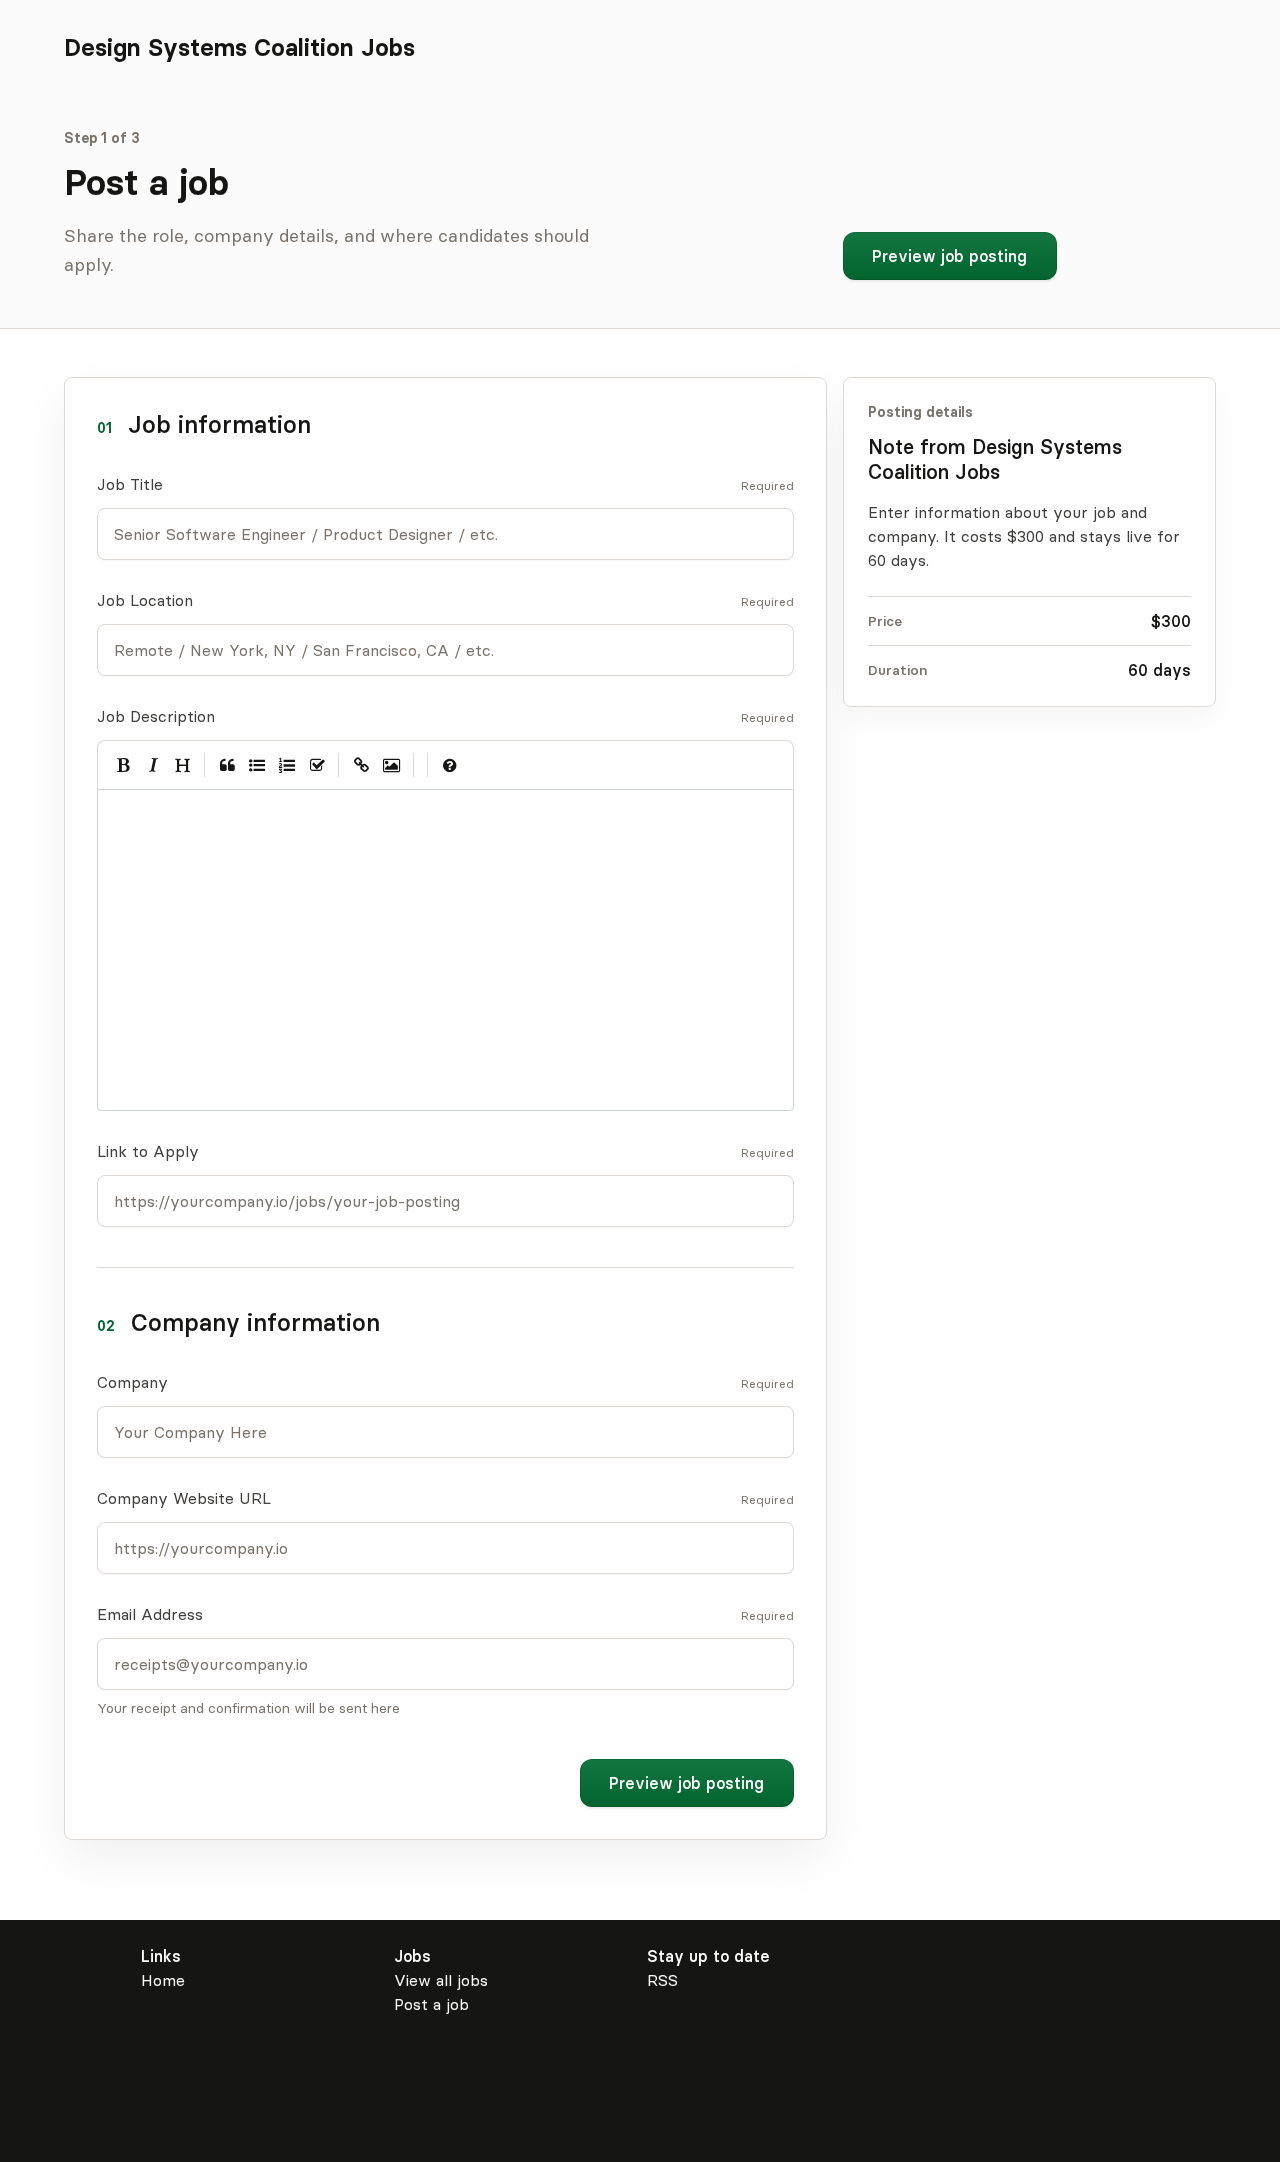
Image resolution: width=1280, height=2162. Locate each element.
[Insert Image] (391, 765)
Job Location (145, 600)
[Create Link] (361, 765)
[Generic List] (257, 765)
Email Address (150, 1614)
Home (163, 1980)
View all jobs (441, 1980)
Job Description (156, 716)
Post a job (431, 2004)
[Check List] (317, 765)
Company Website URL (184, 1498)
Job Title (130, 484)
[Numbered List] (287, 765)
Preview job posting (949, 256)
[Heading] (183, 765)
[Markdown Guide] (450, 765)
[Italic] (153, 765)
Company (132, 1382)
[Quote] (227, 765)
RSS (662, 1980)
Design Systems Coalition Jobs (239, 47)
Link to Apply (148, 1151)
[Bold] (123, 765)
